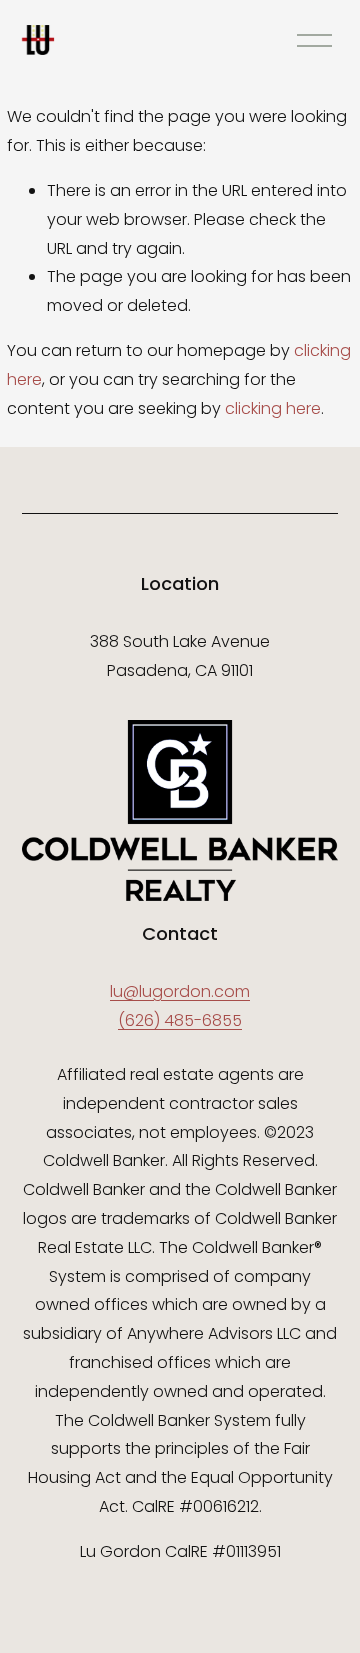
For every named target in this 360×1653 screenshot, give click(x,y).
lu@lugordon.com (180, 991)
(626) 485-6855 (180, 1020)
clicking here (273, 408)
